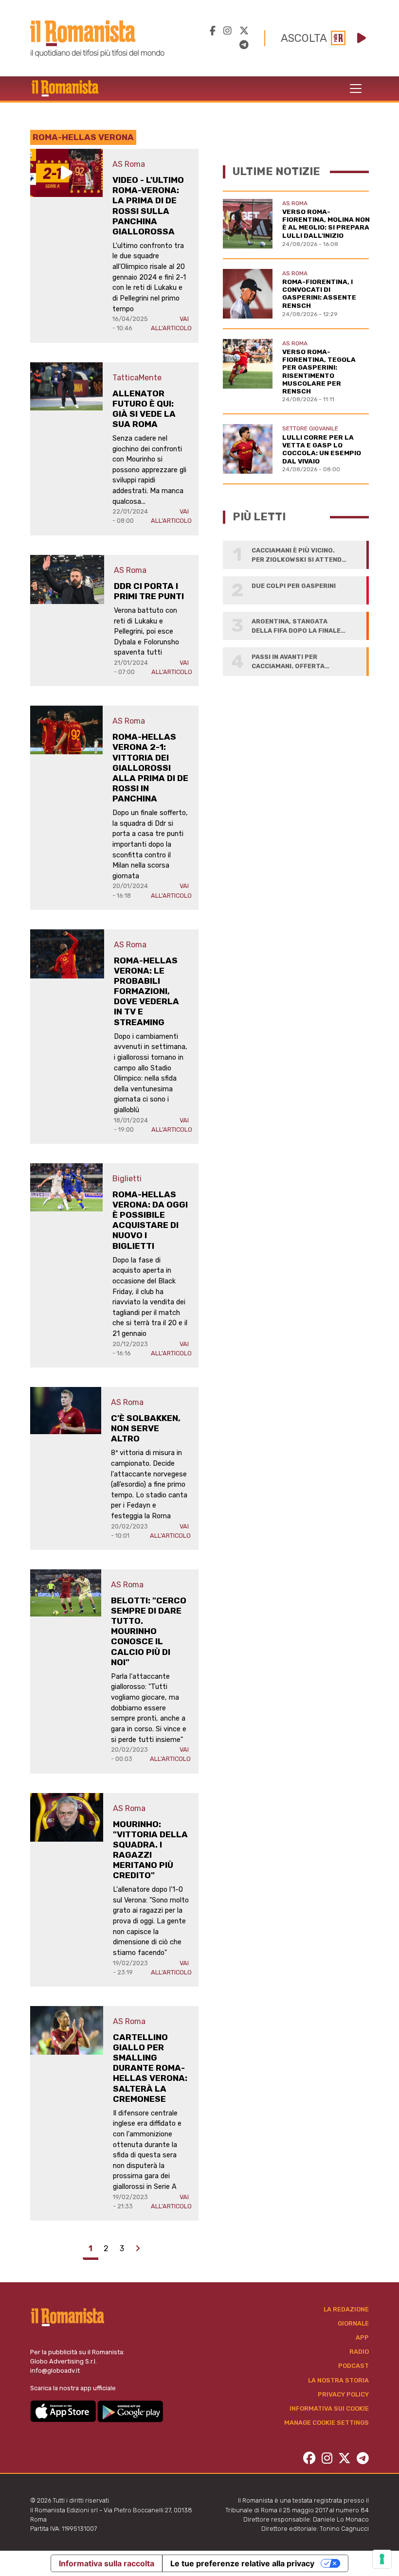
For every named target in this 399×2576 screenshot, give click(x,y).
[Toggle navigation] (356, 89)
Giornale (353, 2323)
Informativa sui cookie (329, 2408)
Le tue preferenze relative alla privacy (242, 2563)
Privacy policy (343, 2394)
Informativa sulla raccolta (107, 2563)
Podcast (354, 2366)
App (362, 2337)
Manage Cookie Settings (326, 2423)
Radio (359, 2352)
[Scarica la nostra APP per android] (130, 2411)
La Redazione (346, 2309)
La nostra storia (338, 2380)
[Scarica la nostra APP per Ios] (64, 2411)
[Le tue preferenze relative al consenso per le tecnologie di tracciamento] (382, 2559)
